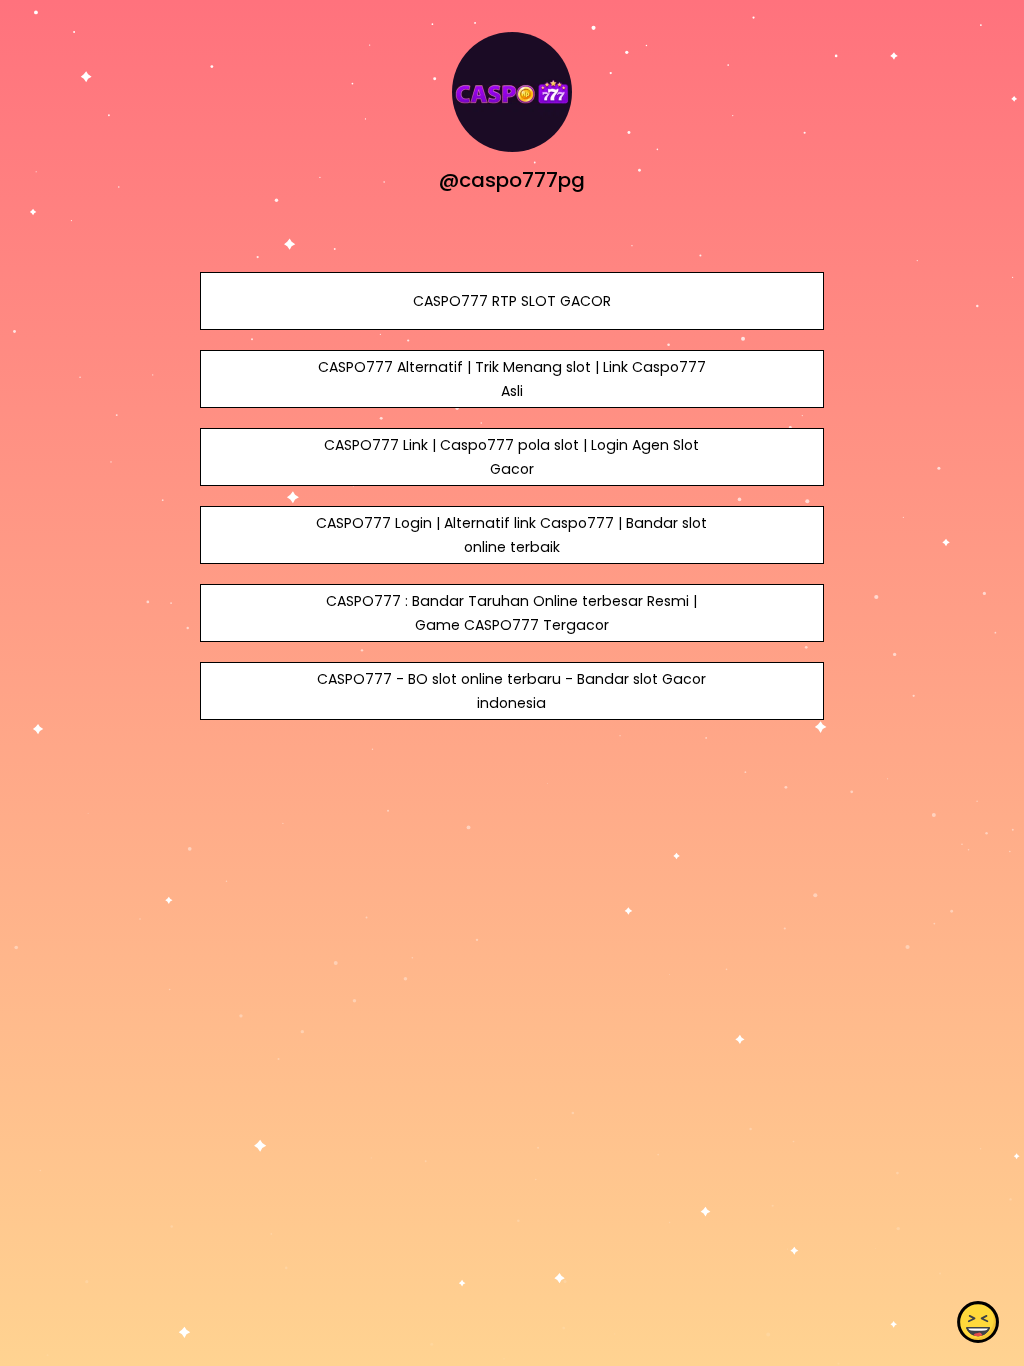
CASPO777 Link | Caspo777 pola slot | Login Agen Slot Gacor (511, 457)
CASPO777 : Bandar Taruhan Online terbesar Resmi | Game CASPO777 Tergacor (511, 613)
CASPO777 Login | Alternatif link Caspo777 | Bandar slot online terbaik (511, 535)
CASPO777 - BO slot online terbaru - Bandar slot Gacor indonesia (511, 691)
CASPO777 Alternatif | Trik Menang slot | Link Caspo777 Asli (512, 379)
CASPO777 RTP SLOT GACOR (512, 301)
